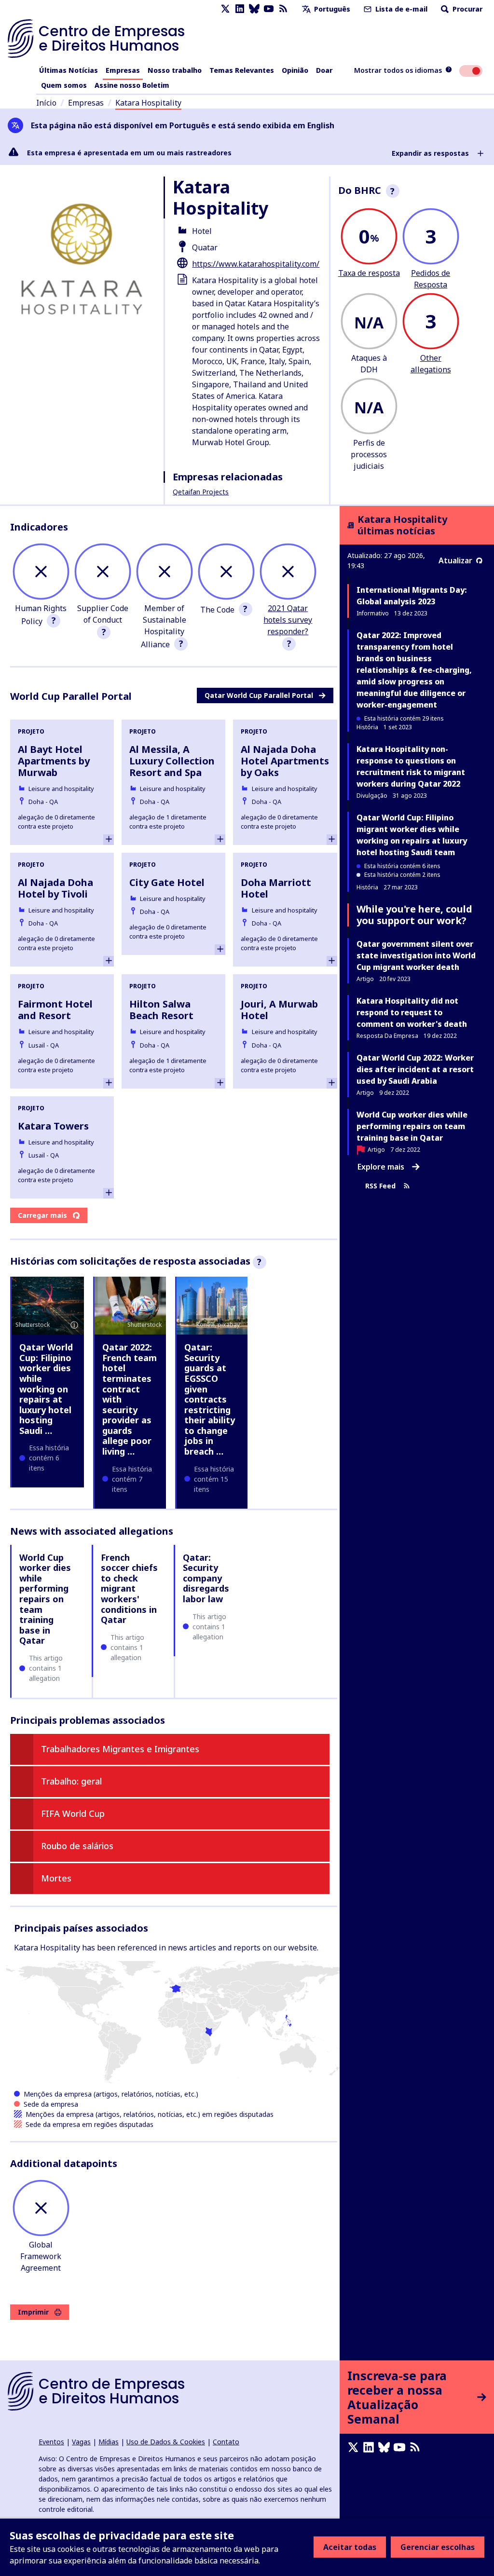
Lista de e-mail (400, 9)
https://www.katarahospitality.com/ (256, 264)
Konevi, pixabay (218, 1325)
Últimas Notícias (69, 70)
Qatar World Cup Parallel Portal (259, 695)
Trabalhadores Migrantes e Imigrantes (120, 1749)
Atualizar (455, 560)
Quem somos (64, 85)
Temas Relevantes (242, 70)
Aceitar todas (350, 2547)
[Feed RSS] (283, 9)
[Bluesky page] (254, 9)
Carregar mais (42, 1215)
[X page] (225, 9)
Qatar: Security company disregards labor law (206, 1578)
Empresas (123, 70)
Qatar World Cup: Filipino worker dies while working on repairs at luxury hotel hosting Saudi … (46, 1389)
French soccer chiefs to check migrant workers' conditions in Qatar (129, 1589)
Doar (324, 70)
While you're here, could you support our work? (414, 915)
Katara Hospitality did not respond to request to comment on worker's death (412, 1012)
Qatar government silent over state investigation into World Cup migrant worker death (416, 955)
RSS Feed (380, 1186)
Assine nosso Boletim (132, 85)
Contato (226, 2442)
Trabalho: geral (71, 1781)
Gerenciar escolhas (438, 2547)
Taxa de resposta (369, 273)
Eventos (51, 2442)
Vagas (81, 2442)
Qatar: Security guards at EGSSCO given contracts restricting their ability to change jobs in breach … (210, 1399)
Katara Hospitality (148, 103)
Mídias (109, 2442)
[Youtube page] (269, 9)
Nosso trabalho (175, 70)
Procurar (467, 9)
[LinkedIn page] (240, 9)
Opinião (295, 70)
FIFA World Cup (73, 1813)
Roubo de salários (77, 1846)
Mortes (56, 1878)
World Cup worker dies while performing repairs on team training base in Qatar (45, 1599)
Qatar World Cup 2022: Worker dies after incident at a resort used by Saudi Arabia (415, 1069)
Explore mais (381, 1167)
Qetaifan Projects (201, 492)
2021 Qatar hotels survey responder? (288, 620)
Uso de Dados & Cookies (166, 2442)
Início (46, 103)
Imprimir (33, 2312)
